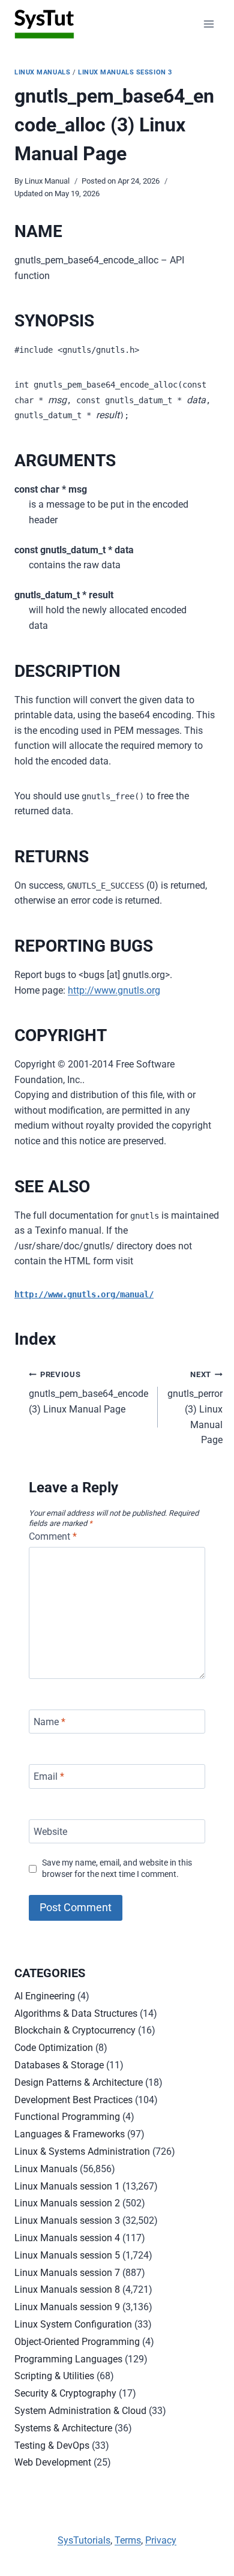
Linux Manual (47, 181)
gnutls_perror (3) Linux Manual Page (195, 1408)
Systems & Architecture (63, 2428)
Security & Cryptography (65, 2393)
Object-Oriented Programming (77, 2342)
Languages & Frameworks (70, 2134)
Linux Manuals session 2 (67, 2203)
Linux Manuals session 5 (67, 2255)
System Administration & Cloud (80, 2411)
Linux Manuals (42, 72)
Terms (128, 2540)
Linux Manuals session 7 (67, 2273)
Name (49, 1721)
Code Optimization (54, 2048)
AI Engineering (45, 1996)
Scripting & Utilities (54, 2376)
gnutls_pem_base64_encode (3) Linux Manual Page (88, 1392)
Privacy (161, 2540)
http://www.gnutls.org (114, 990)
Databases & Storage (59, 2065)
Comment (53, 1536)
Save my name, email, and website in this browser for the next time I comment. (117, 1869)
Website (50, 1831)
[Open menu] (208, 24)
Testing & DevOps (52, 2445)
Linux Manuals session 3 (125, 72)
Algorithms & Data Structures (76, 2013)
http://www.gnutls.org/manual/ (84, 1294)
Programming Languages (68, 2359)
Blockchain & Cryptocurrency (75, 2030)
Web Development (53, 2462)
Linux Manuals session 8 (67, 2289)
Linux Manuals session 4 (67, 2238)
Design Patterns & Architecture (79, 2082)
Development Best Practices (73, 2100)
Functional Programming (67, 2117)
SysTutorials (84, 2540)
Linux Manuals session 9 (67, 2307)
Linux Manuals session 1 (67, 2186)
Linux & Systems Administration (82, 2151)
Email (49, 1776)
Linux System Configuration (73, 2324)
